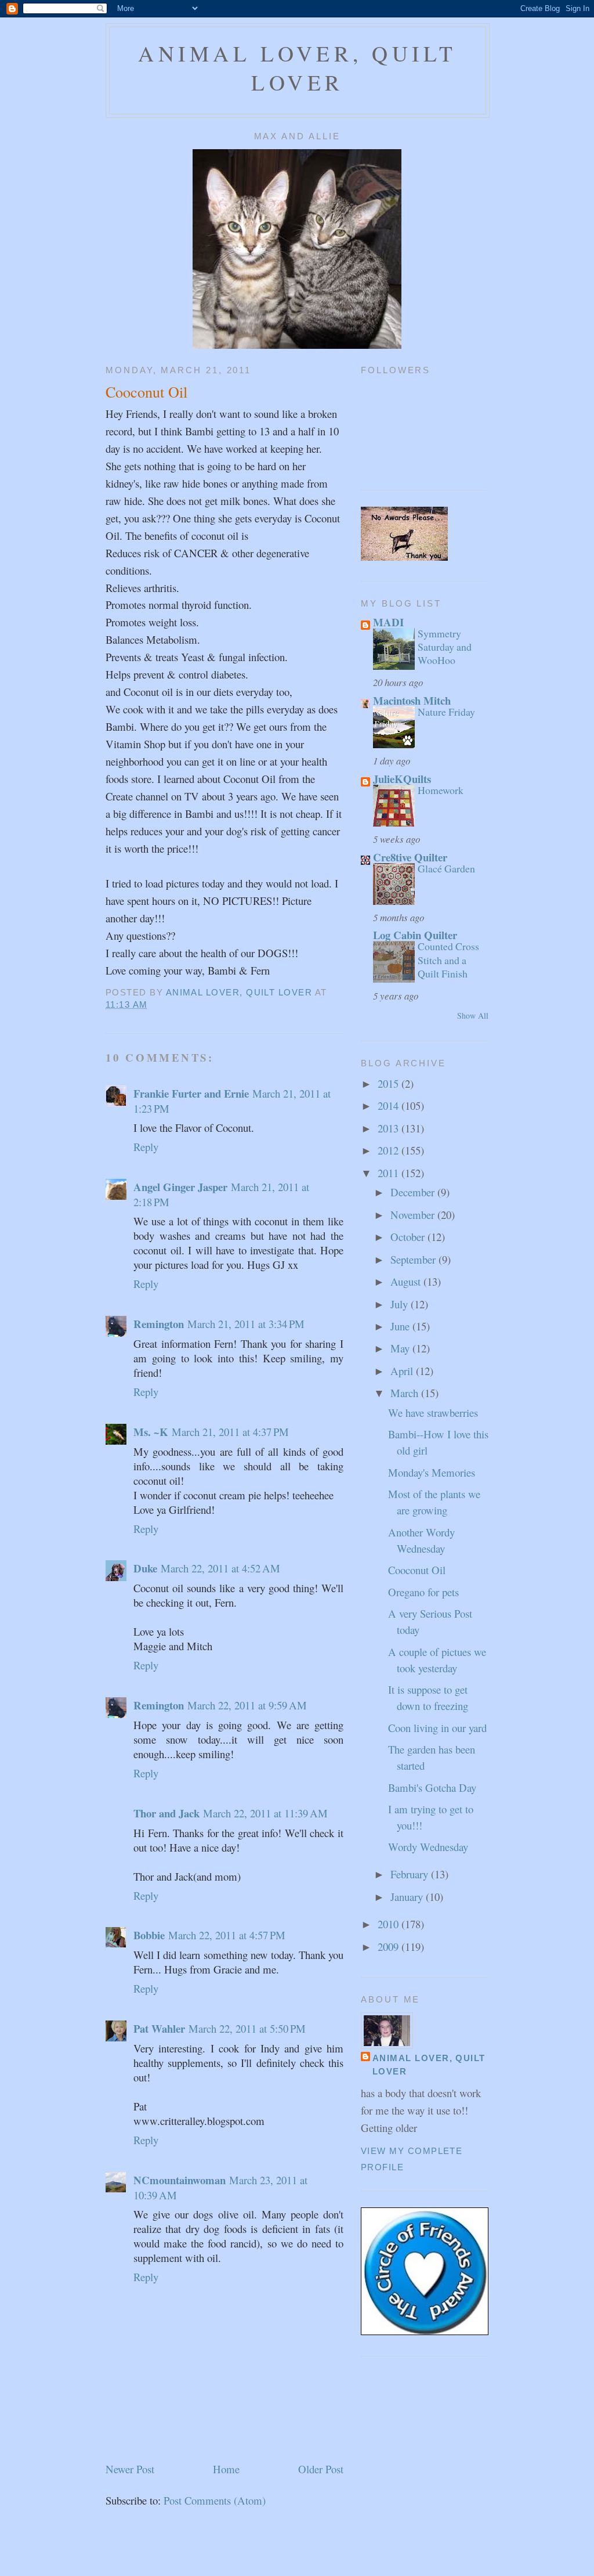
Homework (441, 790)
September (414, 1259)
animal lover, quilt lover (297, 68)
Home (226, 2469)
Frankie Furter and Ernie (191, 1093)
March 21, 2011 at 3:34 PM (246, 1324)
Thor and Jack (166, 1813)
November (414, 1215)
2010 (390, 1924)
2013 (390, 1128)
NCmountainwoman (180, 2180)
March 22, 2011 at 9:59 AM (247, 1705)
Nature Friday (446, 712)
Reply (146, 1147)
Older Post (321, 2469)
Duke (145, 1568)
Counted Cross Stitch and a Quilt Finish (448, 959)
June (401, 1326)
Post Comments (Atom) (215, 2500)
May (401, 1348)
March (406, 1393)
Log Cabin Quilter (415, 935)
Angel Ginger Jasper (180, 1187)
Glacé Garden (446, 868)
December (414, 1192)
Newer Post (130, 2469)
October (409, 1237)
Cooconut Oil (417, 1570)
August (407, 1281)
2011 (390, 1173)
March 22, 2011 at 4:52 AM (220, 1568)
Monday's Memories (432, 1472)
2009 (390, 1947)
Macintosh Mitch (412, 700)
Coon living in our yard (437, 1728)
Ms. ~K (151, 1432)
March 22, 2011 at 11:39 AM (265, 1813)
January (408, 1897)
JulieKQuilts (402, 779)
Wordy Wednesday (428, 1847)
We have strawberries (433, 1413)
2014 (390, 1105)
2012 (390, 1150)
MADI (388, 622)
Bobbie (149, 1935)
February (411, 1874)
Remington (159, 1324)
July (401, 1304)
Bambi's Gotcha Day (432, 1787)
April (403, 1371)
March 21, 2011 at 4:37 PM (230, 1432)
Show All (473, 1015)
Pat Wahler (159, 2028)
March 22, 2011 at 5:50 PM (247, 2028)
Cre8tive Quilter (410, 857)
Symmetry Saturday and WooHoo (445, 647)
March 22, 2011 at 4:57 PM (227, 1935)
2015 (390, 1083)
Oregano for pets (423, 1592)
